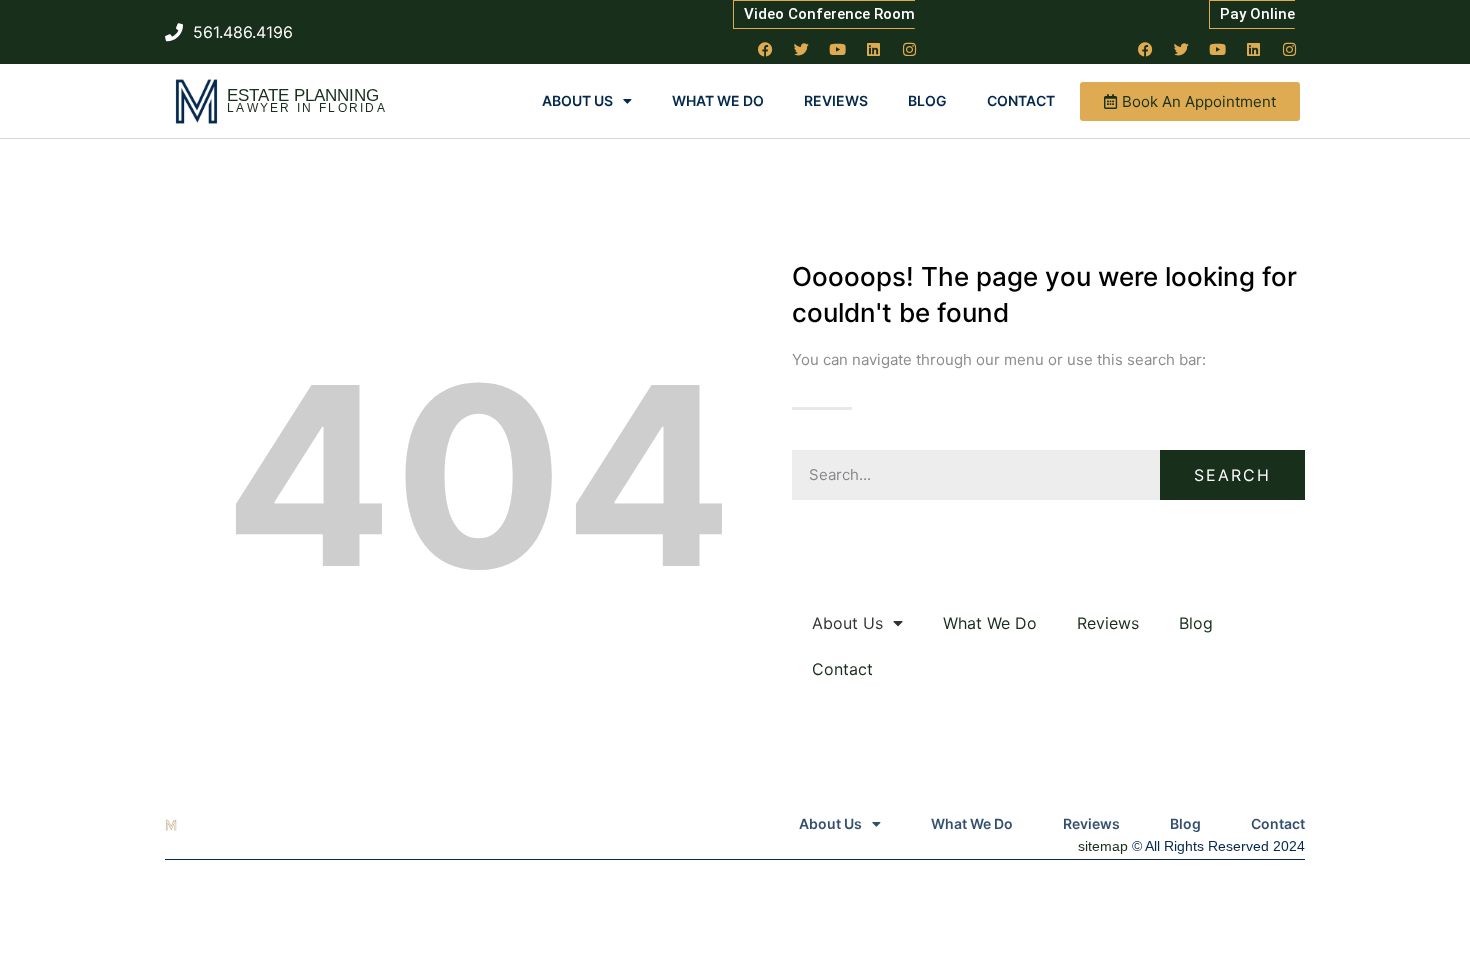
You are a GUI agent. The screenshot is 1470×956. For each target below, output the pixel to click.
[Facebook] (766, 49)
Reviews (836, 100)
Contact (1021, 100)
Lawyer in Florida (307, 108)
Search (1232, 475)
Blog (927, 100)
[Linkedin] (874, 49)
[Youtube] (838, 49)
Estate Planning (303, 95)
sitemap (1103, 846)
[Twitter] (802, 49)
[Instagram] (910, 49)
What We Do (718, 100)
